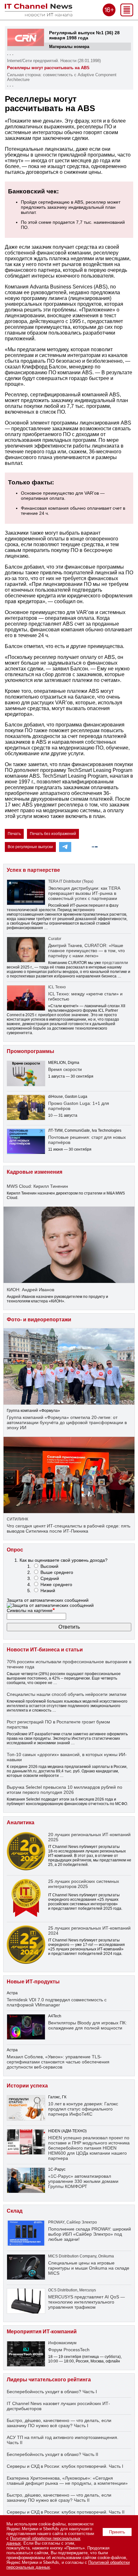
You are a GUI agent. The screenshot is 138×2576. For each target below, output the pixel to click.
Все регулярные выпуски (30, 847)
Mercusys (88, 2290)
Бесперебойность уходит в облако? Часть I (52, 2392)
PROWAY (56, 2222)
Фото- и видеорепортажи (39, 1320)
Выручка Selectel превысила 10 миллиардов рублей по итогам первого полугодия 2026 (65, 1790)
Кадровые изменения (34, 1172)
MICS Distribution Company (72, 2256)
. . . (10, 54)
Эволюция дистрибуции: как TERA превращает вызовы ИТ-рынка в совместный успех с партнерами (84, 893)
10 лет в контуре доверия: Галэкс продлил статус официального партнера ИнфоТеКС (83, 2109)
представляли (115, 963)
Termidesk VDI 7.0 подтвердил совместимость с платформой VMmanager (57, 2002)
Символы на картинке (31, 1610)
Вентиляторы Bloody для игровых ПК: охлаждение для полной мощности (87, 2025)
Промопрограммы (30, 1051)
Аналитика (21, 1823)
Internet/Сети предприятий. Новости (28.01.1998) (54, 61)
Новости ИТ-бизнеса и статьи (45, 1650)
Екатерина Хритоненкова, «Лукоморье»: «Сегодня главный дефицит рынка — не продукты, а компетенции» (67, 2481)
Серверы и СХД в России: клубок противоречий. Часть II (66, 2512)
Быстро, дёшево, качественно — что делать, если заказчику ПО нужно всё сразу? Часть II (59, 2498)
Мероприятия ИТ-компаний (42, 2332)
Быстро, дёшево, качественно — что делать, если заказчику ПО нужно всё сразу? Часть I (59, 2423)
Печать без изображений (53, 834)
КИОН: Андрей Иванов (30, 1290)
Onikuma (106, 2256)
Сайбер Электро (82, 2222)
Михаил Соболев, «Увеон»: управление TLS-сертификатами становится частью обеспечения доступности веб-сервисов (58, 2062)
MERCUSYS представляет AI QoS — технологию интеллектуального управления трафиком (86, 2302)
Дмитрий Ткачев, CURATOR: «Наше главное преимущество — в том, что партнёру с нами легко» (86, 951)
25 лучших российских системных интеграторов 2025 (84, 1884)
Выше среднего (57, 1572)
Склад (15, 2211)
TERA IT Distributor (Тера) (71, 881)
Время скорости (65, 1069)
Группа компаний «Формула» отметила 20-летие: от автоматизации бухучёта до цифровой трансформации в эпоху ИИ (67, 1422)
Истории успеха (27, 2086)
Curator (55, 939)
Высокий (49, 1566)
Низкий (48, 1591)
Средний (50, 1578)
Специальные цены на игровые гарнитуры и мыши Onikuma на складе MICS (89, 2268)
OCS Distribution (63, 2290)
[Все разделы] (127, 15)
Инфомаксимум (62, 2343)
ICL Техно (57, 987)
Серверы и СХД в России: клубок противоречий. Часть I (65, 2466)
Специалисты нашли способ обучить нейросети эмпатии (67, 1694)
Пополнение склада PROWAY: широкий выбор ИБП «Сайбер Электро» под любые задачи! (90, 2234)
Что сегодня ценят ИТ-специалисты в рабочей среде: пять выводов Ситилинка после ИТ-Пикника (69, 1528)
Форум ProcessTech (69, 2350)
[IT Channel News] (39, 15)
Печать (14, 834)
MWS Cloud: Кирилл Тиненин (37, 1186)
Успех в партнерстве (33, 870)
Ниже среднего (56, 1584)
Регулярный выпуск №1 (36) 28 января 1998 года (84, 35)
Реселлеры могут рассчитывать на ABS (48, 68)
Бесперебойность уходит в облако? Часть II (52, 2454)
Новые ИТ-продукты (33, 1982)
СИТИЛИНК (17, 1519)
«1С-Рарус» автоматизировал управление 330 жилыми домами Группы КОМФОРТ (83, 2181)
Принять (117, 2532)
